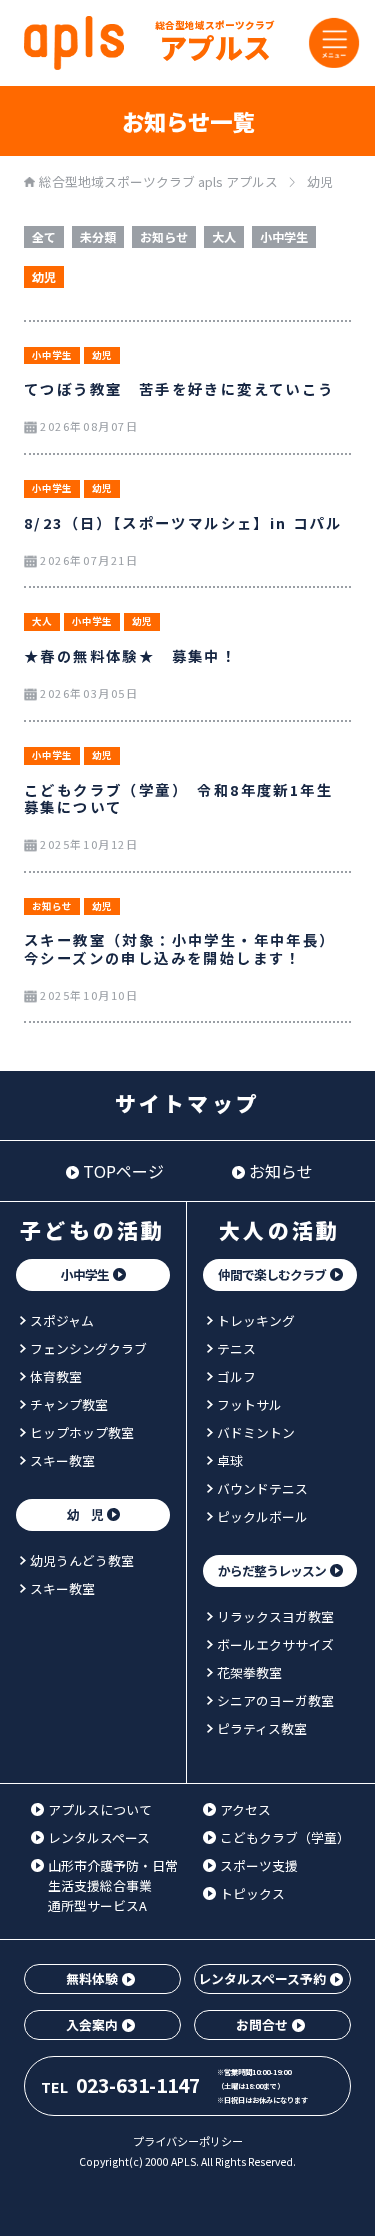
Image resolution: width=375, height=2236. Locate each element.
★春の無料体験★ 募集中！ (130, 655)
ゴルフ (236, 1376)
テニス (236, 1348)
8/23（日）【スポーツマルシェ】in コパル (183, 522)
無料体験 (92, 1978)
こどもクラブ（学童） (285, 1837)
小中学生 (284, 237)
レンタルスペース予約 (262, 1978)
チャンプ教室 (69, 1404)
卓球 (230, 1460)
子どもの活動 (92, 1230)
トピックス (252, 1893)
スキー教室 (62, 1460)
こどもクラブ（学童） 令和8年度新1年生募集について (178, 798)
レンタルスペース (99, 1837)
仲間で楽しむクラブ (272, 1274)
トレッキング (256, 1320)
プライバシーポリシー (188, 2141)
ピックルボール (262, 1516)
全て (44, 237)
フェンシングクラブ (88, 1348)
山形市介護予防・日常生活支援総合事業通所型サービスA (113, 1885)
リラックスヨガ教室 (275, 1616)
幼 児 (85, 1514)
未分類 (98, 237)
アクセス (245, 1809)
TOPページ (123, 1171)
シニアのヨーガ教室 (275, 1700)
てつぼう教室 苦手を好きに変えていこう (179, 388)
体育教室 (56, 1376)
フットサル (249, 1404)
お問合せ (262, 2024)
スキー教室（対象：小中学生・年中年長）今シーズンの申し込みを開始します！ (180, 948)
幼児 (44, 277)
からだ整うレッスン (272, 1570)
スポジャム (62, 1320)
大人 (224, 237)
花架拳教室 (249, 1672)
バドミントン (256, 1432)
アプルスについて (100, 1809)
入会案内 (92, 2024)
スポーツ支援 (259, 1865)
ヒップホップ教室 (82, 1432)
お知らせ (164, 237)
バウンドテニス (262, 1488)
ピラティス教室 (262, 1728)
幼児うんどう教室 (82, 1560)
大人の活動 (279, 1230)
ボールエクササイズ (275, 1644)
